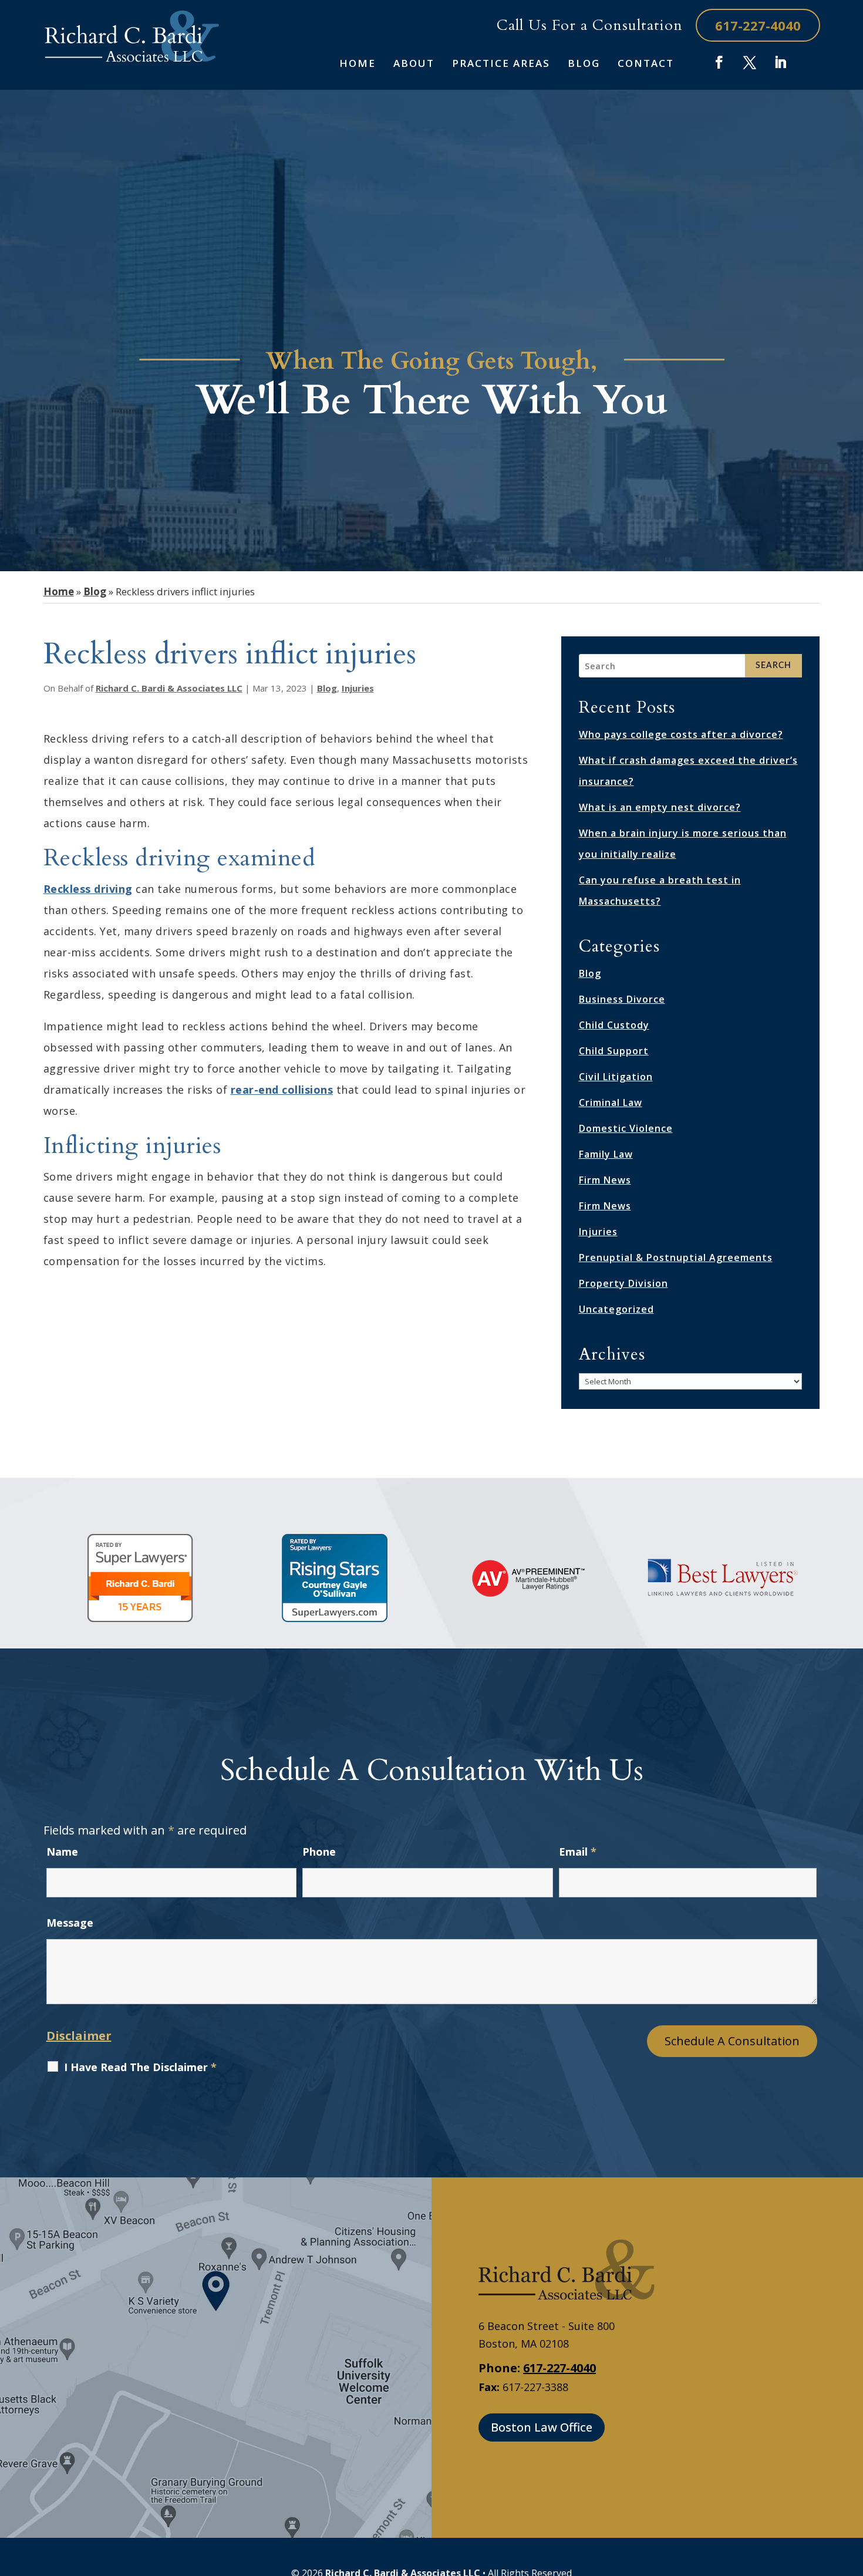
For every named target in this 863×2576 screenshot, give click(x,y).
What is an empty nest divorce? (660, 807)
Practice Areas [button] (501, 64)
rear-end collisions (282, 1090)
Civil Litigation (616, 1077)
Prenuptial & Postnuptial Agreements (676, 1257)
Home (358, 64)
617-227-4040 (758, 25)
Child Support (614, 1051)
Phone (319, 1852)
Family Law (606, 1154)
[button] (851, 2491)
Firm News (605, 1180)
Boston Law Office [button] (542, 2427)
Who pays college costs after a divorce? (681, 734)
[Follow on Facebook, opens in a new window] (719, 62)
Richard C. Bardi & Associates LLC (169, 688)
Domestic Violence (626, 1128)
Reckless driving (88, 889)
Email (578, 1852)
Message (70, 1923)
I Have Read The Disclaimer (140, 2067)
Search (773, 666)
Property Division (623, 1283)
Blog (584, 64)
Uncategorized (616, 1309)
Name (62, 1852)
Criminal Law (611, 1102)
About (414, 64)
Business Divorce (622, 999)
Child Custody (614, 1025)
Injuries (358, 688)
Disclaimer (79, 2036)
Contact (646, 64)
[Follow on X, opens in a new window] (750, 62)
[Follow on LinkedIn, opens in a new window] (780, 62)
